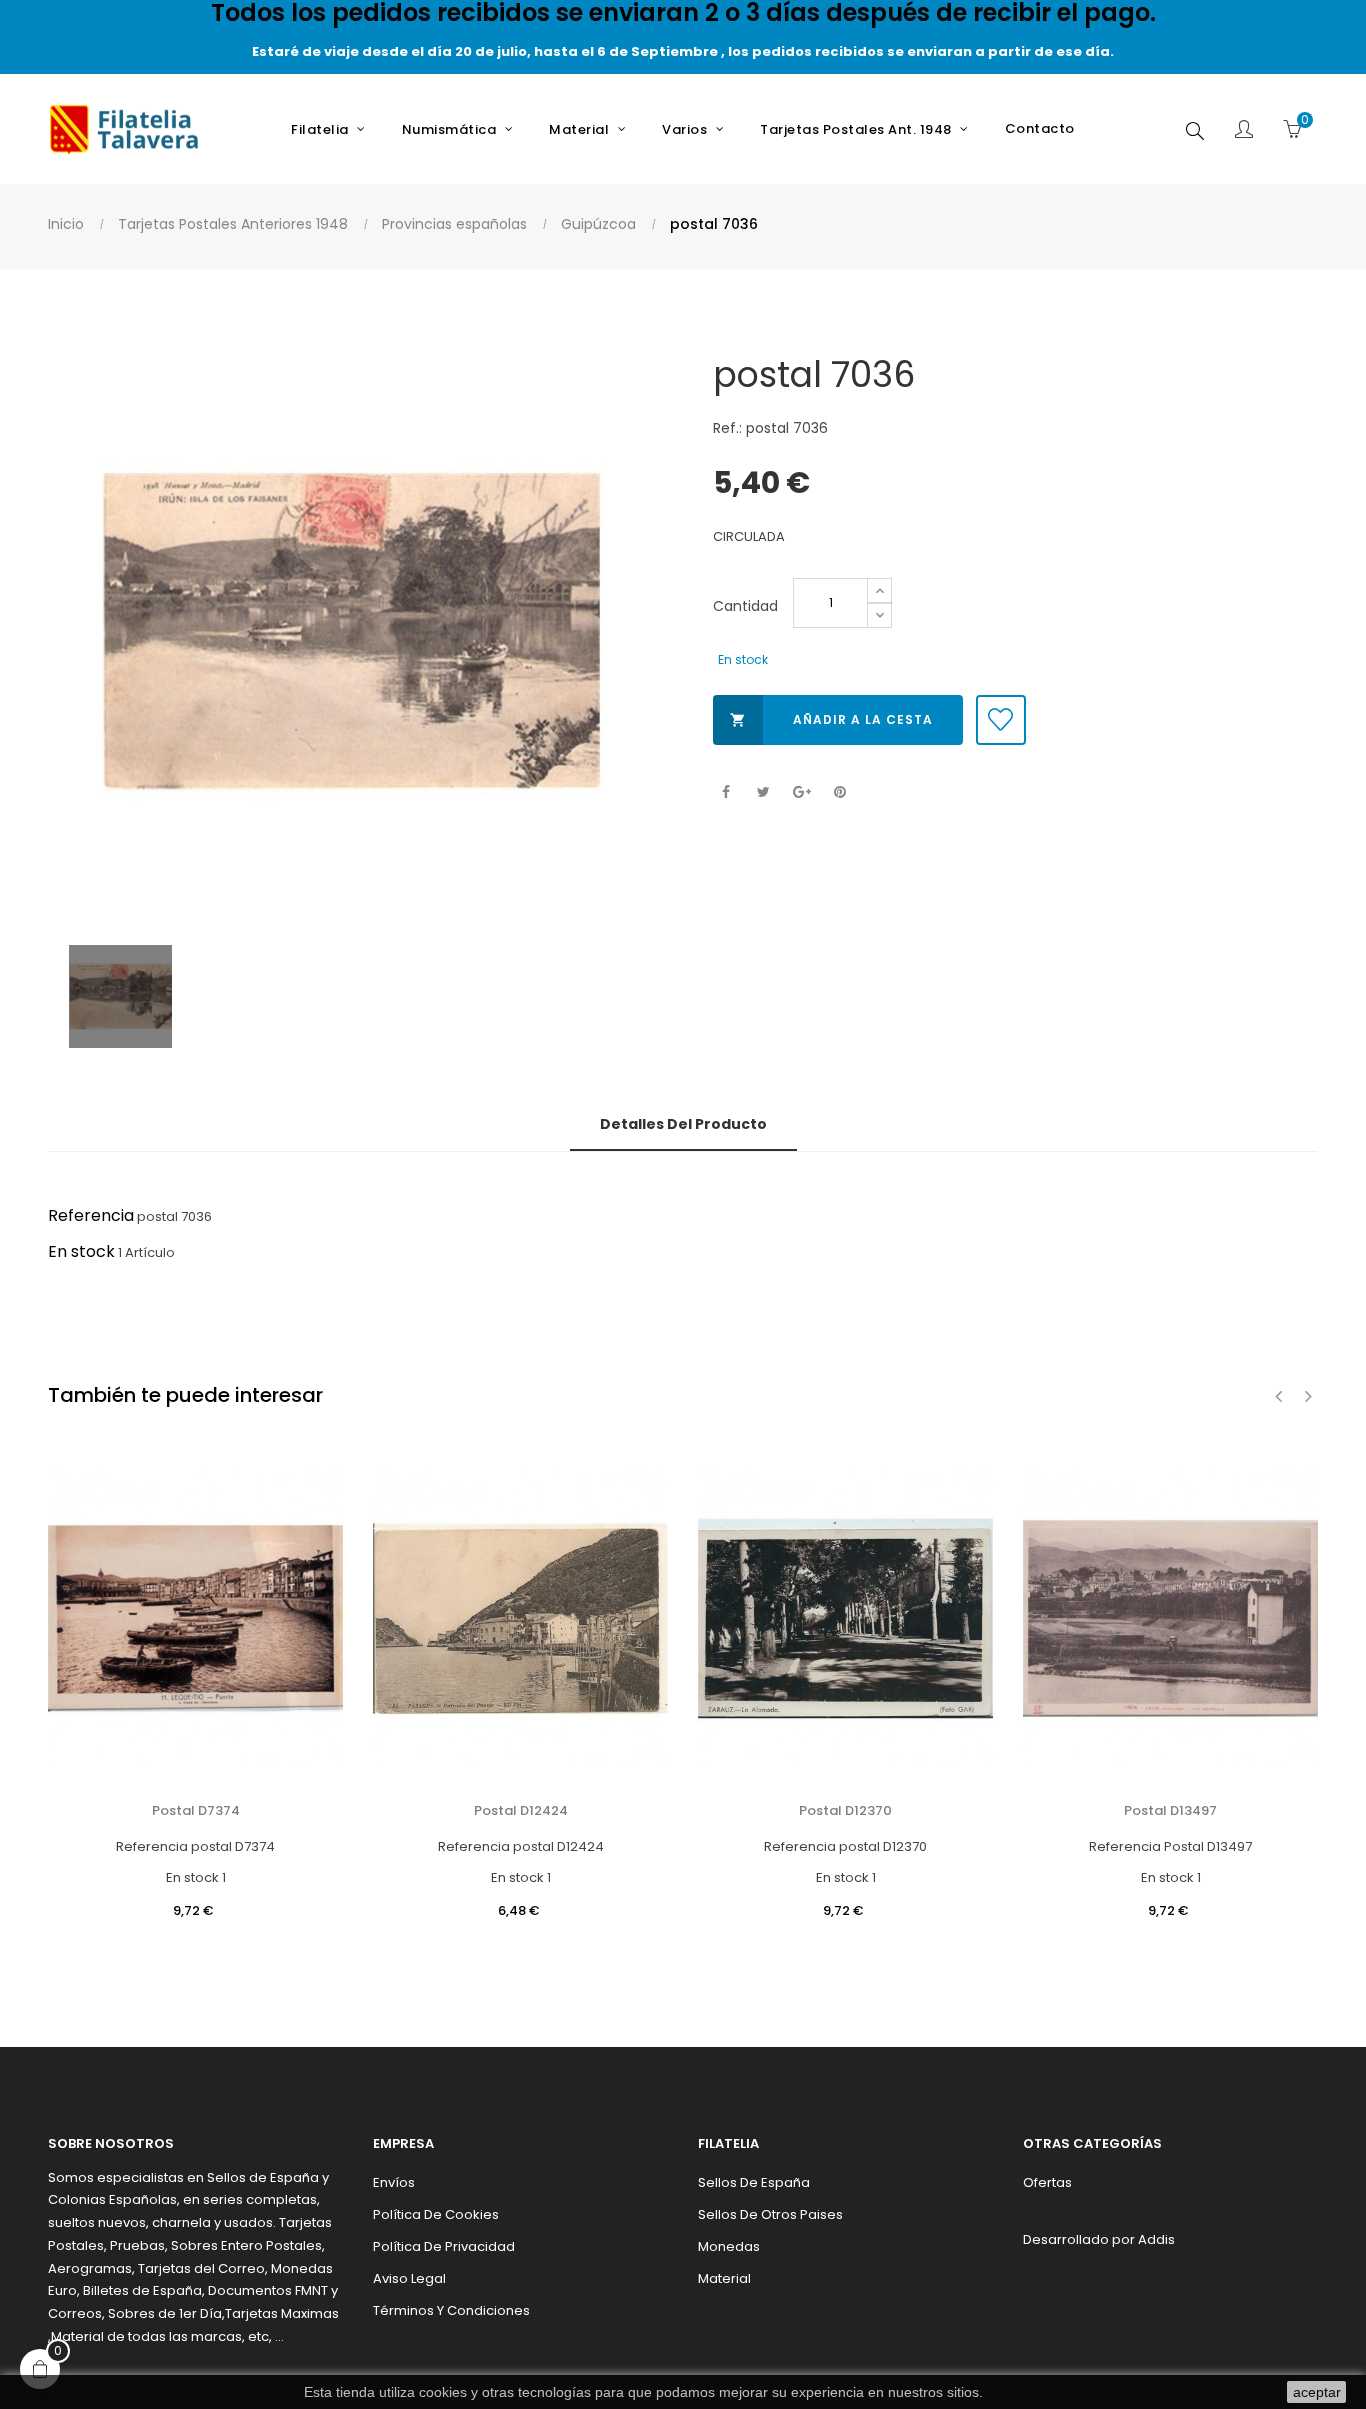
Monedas (729, 2246)
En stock (81, 1251)
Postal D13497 (1170, 1810)
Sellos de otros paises (770, 2214)
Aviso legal (409, 2278)
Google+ (801, 792)
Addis (1156, 2239)
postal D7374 (196, 1810)
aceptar (1317, 2392)
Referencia (91, 1215)
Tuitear (763, 792)
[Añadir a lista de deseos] (1001, 720)
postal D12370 (845, 1810)
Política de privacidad (444, 2246)
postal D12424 (521, 1810)
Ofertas (1047, 2182)
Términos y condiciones (451, 2310)
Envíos (394, 2182)
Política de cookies (436, 2214)
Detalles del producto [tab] (683, 1124)
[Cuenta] (1244, 131)
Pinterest (839, 792)
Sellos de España (754, 2182)
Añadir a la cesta (831, 719)
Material (724, 2278)
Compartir (725, 792)
